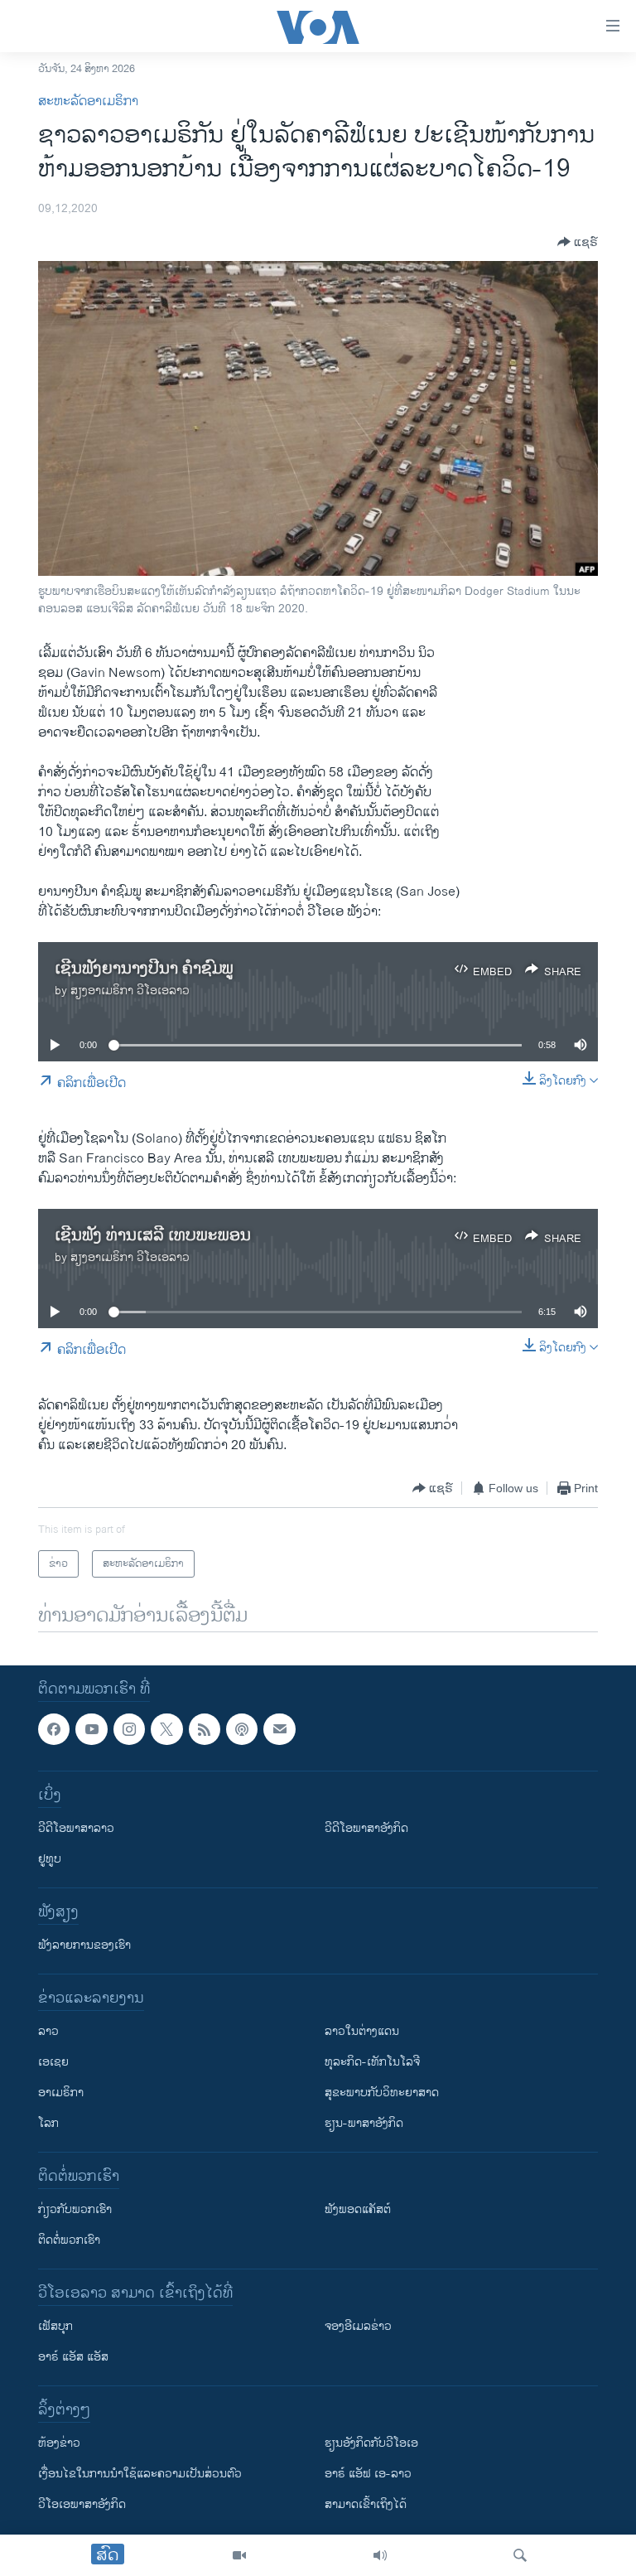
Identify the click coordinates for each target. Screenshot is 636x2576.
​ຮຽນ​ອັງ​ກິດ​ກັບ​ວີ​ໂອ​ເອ (371, 2444)
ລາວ (48, 2032)
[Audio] (380, 2555)
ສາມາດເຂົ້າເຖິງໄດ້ (366, 2505)
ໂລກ (48, 2124)
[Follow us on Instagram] (129, 1729)
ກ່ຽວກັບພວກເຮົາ (75, 2210)
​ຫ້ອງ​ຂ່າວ (59, 2444)
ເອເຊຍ (53, 2063)
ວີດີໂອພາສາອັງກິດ (366, 1829)
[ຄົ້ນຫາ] (520, 2555)
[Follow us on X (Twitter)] (166, 1729)
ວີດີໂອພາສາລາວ (76, 1829)
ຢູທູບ (50, 1860)
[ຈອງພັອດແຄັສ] (279, 1729)
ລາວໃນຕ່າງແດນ (362, 2032)
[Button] (578, 242)
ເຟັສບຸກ (55, 2327)
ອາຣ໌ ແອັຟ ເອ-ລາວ (368, 2475)
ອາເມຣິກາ (61, 2093)
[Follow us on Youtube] (91, 1729)
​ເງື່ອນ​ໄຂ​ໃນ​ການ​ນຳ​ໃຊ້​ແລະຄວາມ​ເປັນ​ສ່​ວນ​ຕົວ (140, 2475)
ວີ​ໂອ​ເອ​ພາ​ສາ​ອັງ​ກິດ (82, 2505)
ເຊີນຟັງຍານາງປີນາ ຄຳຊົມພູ (144, 969)
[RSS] (205, 1729)
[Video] (239, 2555)
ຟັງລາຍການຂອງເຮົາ (84, 1946)
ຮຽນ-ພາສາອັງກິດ (364, 2124)
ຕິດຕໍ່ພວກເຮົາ (69, 2241)
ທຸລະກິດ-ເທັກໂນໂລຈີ (372, 2063)
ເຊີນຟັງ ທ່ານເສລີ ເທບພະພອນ (153, 1236)
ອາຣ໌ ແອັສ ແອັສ (73, 2358)
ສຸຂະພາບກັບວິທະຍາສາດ (382, 2093)
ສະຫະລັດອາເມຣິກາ (88, 101)
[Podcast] (242, 1729)
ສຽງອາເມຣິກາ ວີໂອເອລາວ (130, 991)
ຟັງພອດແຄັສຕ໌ (358, 2210)
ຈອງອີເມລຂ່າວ (358, 2327)
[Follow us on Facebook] (54, 1729)
